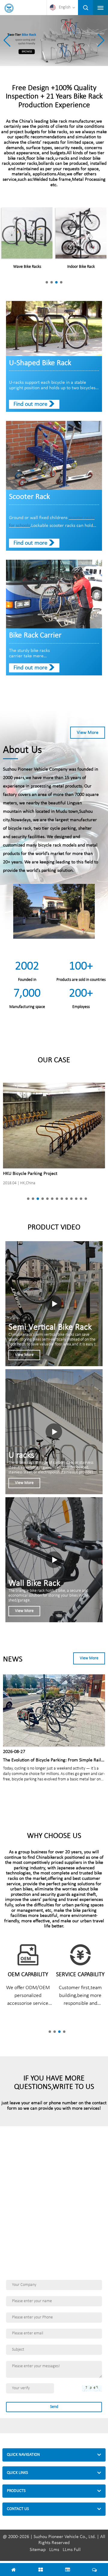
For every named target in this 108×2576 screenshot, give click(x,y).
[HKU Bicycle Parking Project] (54, 1125)
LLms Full (72, 2550)
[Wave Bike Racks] (27, 233)
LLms (54, 2550)
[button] (101, 40)
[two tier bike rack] (54, 41)
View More (88, 733)
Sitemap (38, 2550)
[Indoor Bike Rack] (81, 233)
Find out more (30, 404)
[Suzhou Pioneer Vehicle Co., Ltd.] (9, 8)
